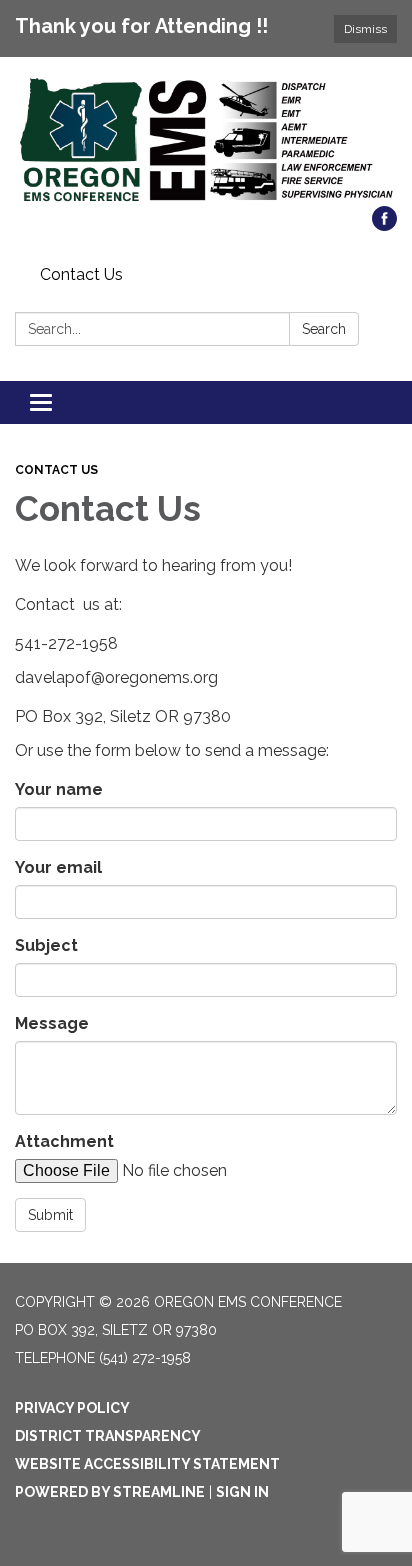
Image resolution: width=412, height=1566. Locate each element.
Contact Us (81, 274)
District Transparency (108, 1436)
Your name (59, 789)
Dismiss (365, 29)
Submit (50, 1215)
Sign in (242, 1492)
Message (52, 1023)
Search (324, 329)
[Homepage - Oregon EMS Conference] (206, 141)
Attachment (64, 1141)
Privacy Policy (72, 1408)
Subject (46, 945)
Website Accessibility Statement (147, 1464)
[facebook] (384, 225)
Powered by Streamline (110, 1492)
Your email (58, 867)
